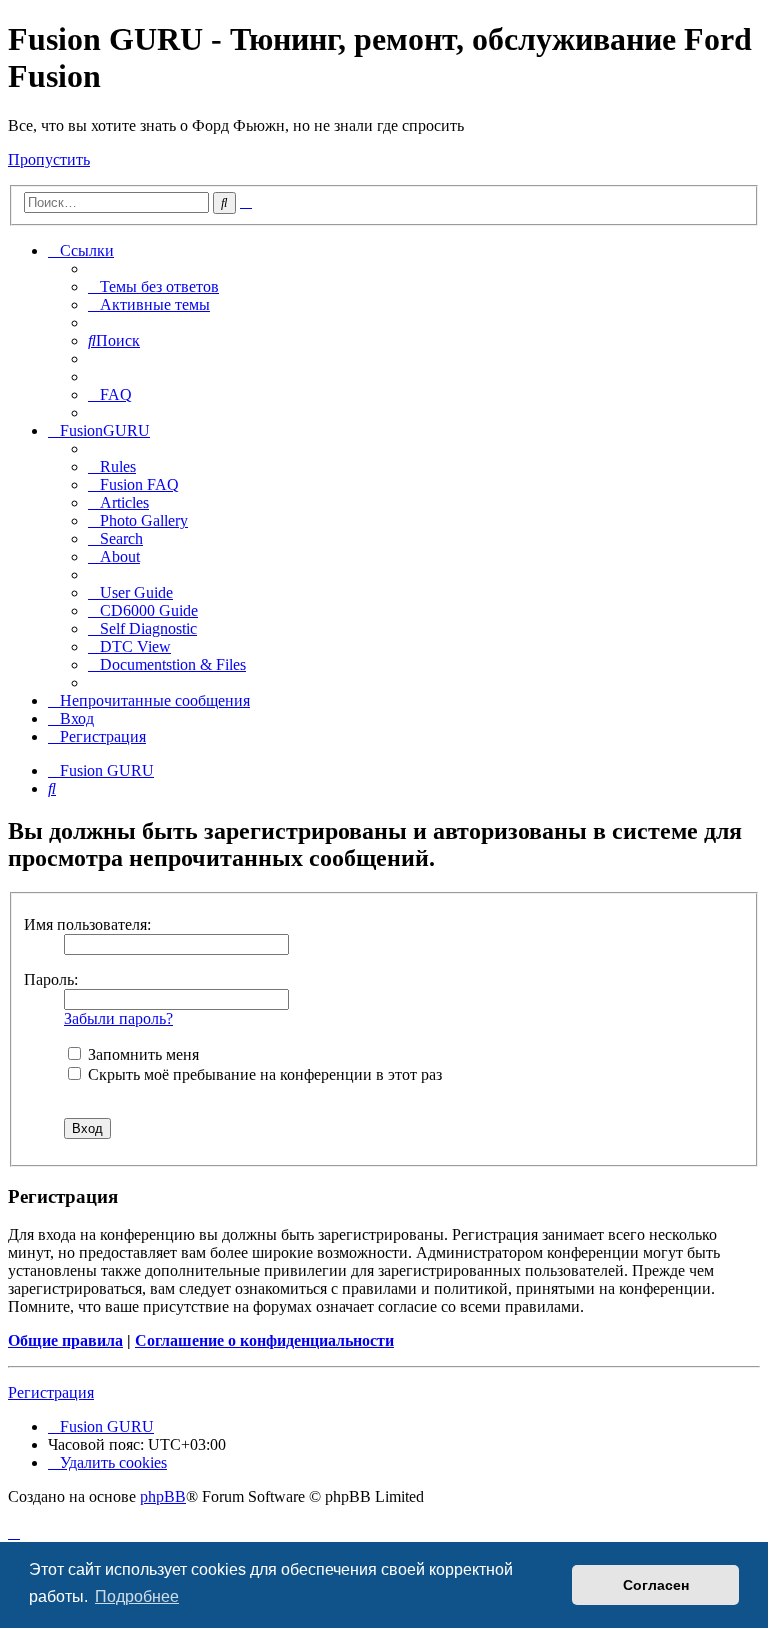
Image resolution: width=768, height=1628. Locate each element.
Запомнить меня (141, 1054)
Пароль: (51, 979)
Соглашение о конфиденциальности (264, 1340)
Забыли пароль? (118, 1018)
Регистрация (51, 1392)
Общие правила (65, 1340)
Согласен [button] (656, 1585)
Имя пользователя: (87, 924)
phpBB (163, 1496)
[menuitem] (153, 286)
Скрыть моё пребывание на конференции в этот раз (263, 1074)
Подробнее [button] (137, 1596)
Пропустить (49, 159)
